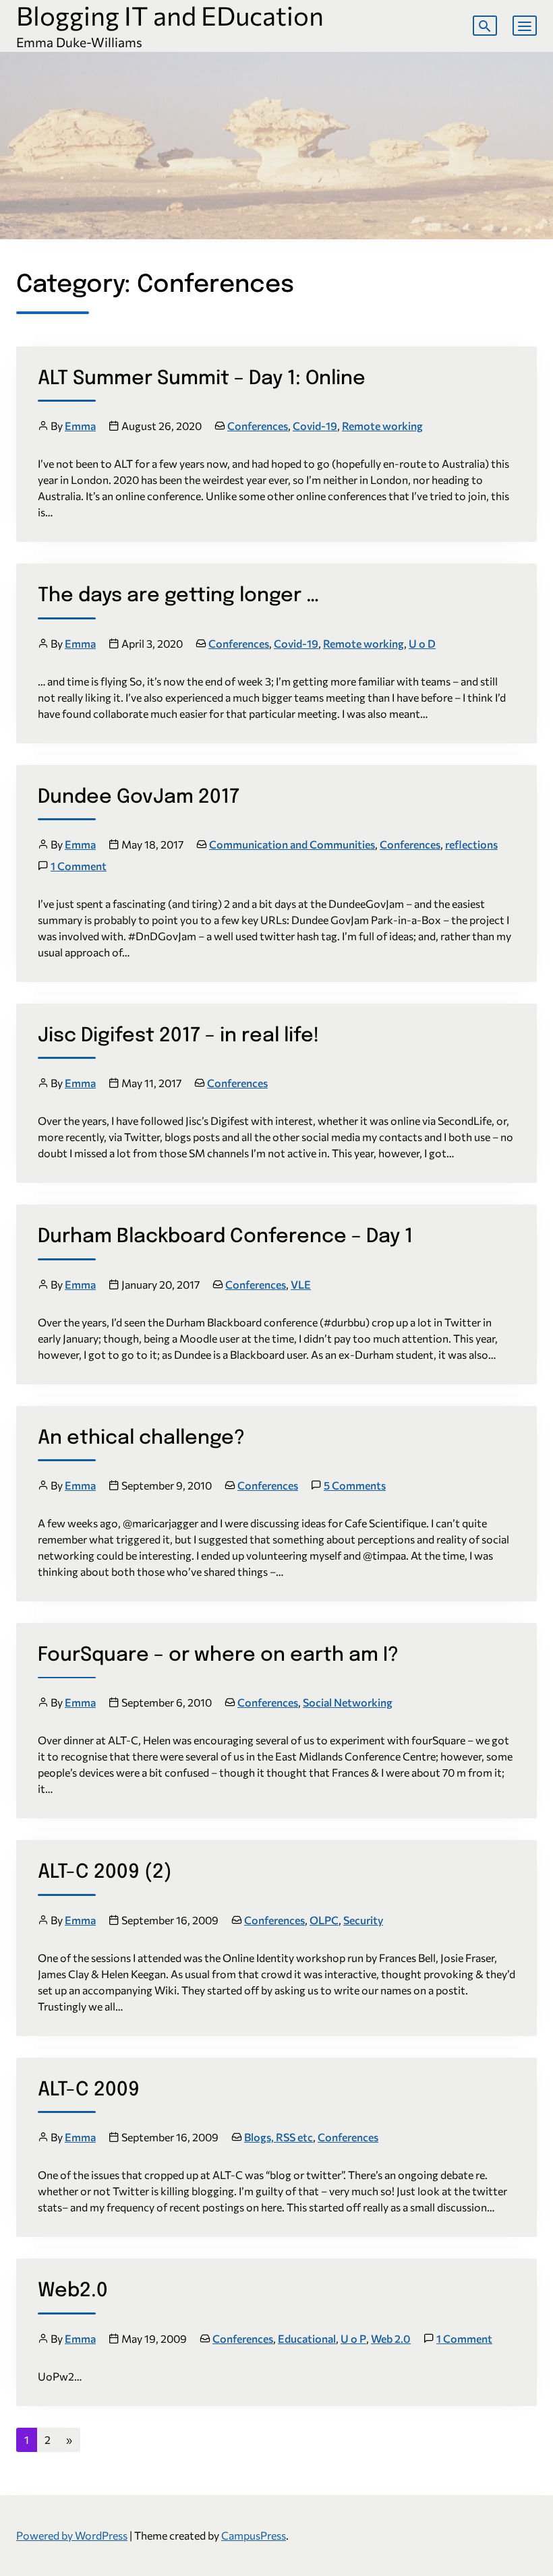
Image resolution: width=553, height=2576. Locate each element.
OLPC (324, 1920)
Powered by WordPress (72, 2535)
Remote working (382, 426)
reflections (471, 844)
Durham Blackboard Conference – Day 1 (225, 1237)
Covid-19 (315, 426)
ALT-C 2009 (89, 2090)
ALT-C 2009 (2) (105, 1872)
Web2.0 (73, 2291)
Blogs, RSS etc (279, 2137)
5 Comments (355, 1485)
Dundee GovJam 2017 (139, 797)
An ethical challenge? (141, 1438)
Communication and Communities (292, 844)
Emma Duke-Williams (79, 42)
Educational (307, 2338)
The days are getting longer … (178, 596)
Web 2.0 (391, 2338)
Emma (80, 426)
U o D (422, 643)
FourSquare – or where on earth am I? (218, 1655)
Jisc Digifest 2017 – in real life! (178, 1036)
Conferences (258, 426)
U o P (353, 2338)
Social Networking (348, 1702)
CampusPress (254, 2535)
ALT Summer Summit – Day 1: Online (202, 379)
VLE (301, 1284)
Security (363, 1920)
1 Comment (79, 866)
